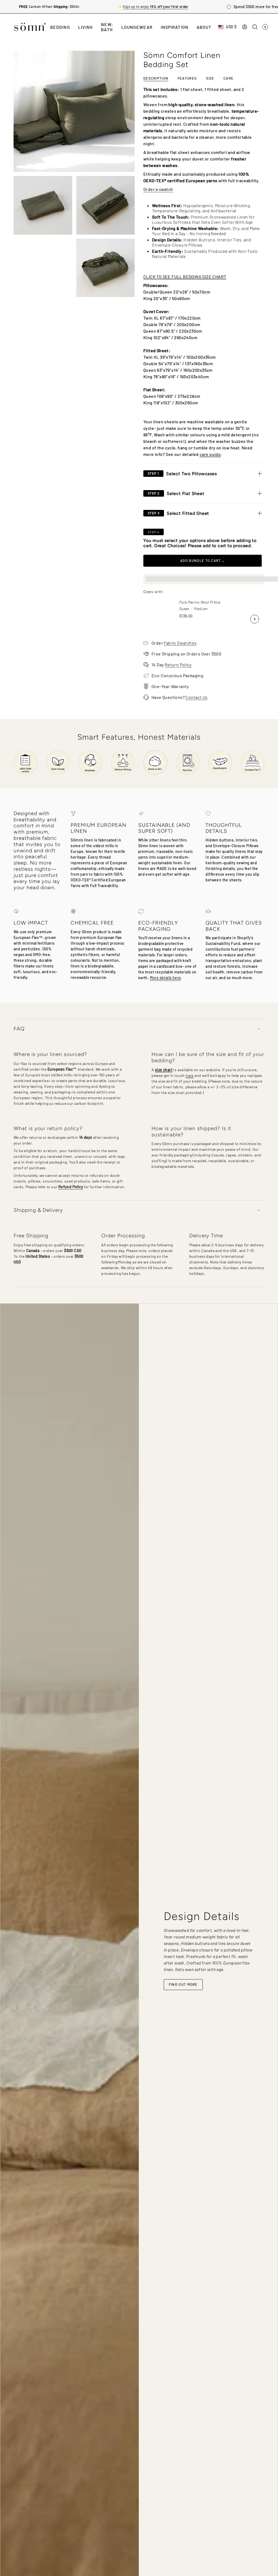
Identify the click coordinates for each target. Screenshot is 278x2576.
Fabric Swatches (180, 643)
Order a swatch (158, 189)
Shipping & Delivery (38, 1210)
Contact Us (196, 697)
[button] (60, 27)
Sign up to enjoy (155, 7)
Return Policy (178, 665)
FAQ (19, 1029)
